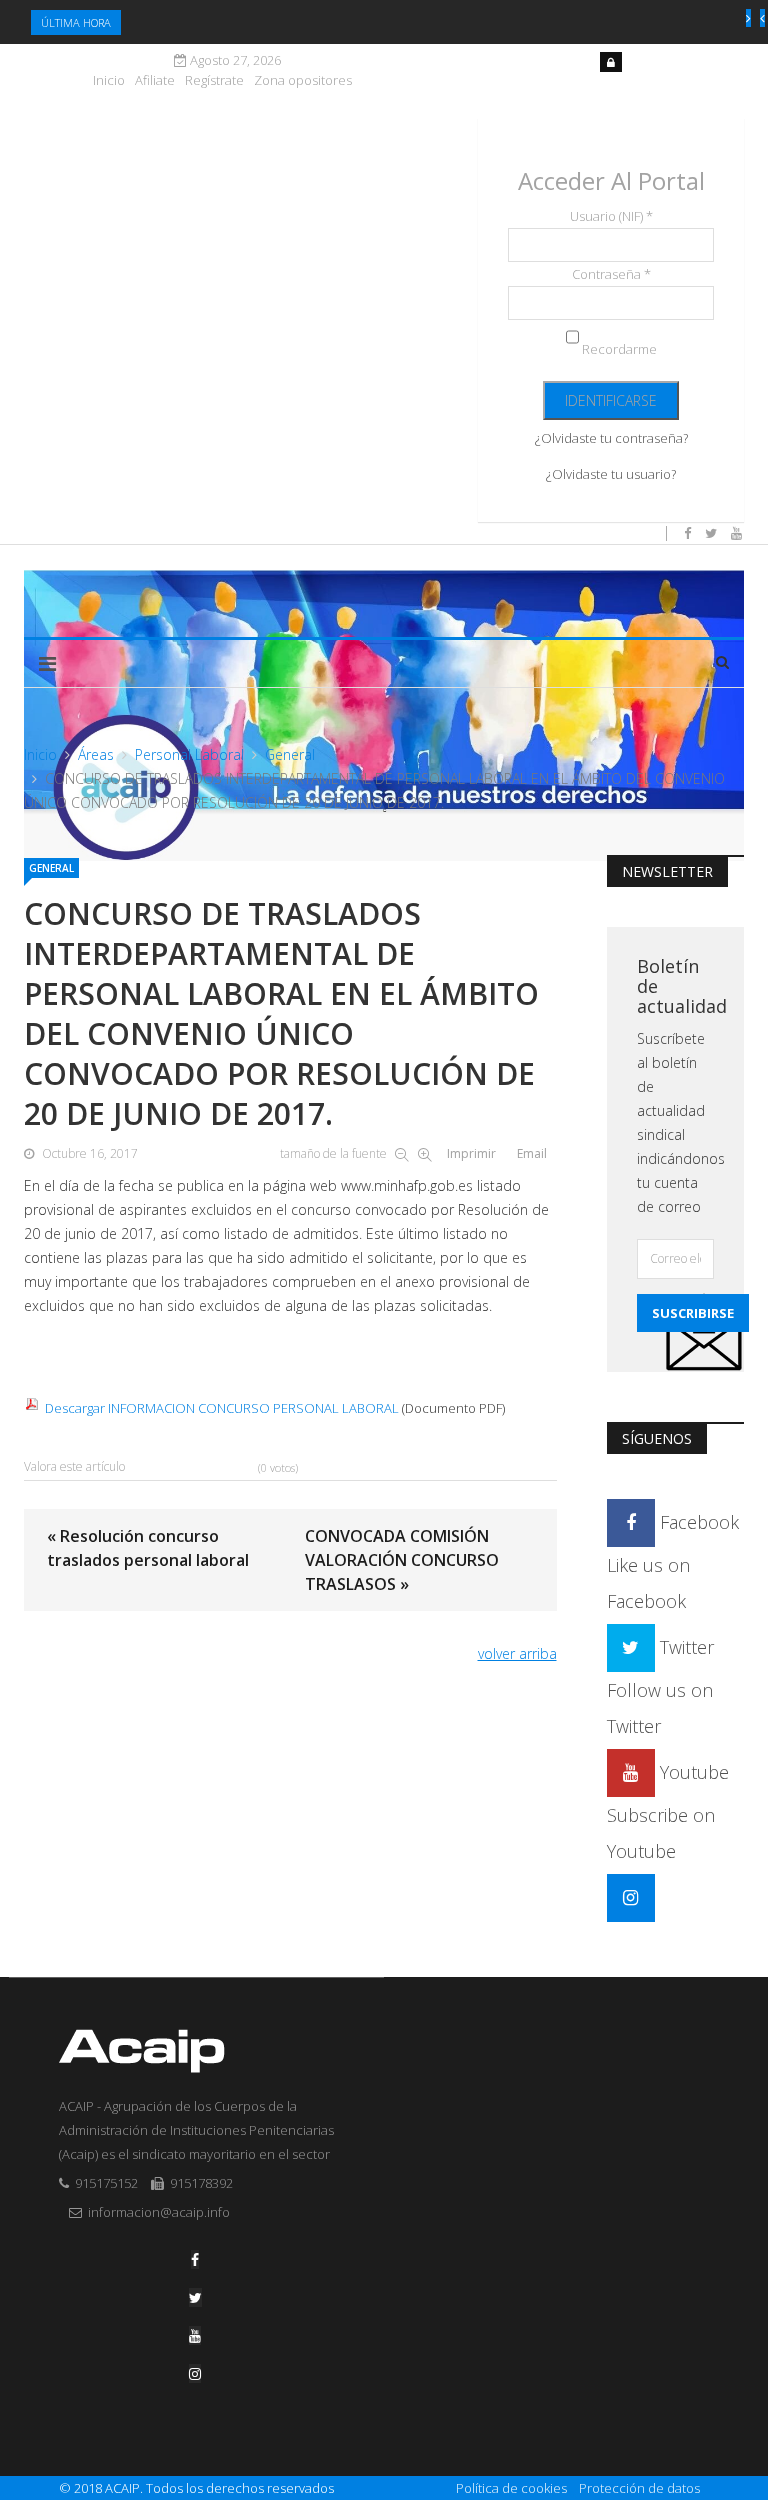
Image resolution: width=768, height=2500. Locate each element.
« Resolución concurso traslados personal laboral (148, 1548)
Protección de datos (639, 2488)
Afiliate (155, 80)
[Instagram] (631, 1897)
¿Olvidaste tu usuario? (611, 474)
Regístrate (214, 80)
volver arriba (517, 1653)
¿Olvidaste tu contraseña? (611, 438)
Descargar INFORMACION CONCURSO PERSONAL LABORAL (222, 1408)
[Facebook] (195, 2259)
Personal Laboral (189, 754)
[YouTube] (195, 2335)
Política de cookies (511, 2488)
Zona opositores (303, 80)
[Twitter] (195, 2297)
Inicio (109, 80)
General (290, 754)
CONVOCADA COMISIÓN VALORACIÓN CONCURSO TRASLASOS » (402, 1560)
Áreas (96, 754)
